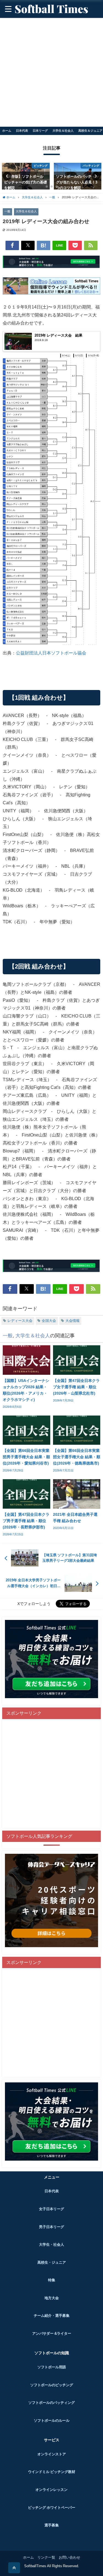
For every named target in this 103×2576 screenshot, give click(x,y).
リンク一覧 (46, 2557)
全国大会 (49, 1321)
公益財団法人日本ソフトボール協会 (51, 653)
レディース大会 (20, 1321)
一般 (7, 211)
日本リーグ (40, 131)
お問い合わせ (69, 2557)
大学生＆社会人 (63, 131)
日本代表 (22, 131)
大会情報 (73, 1321)
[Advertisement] (51, 72)
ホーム (7, 131)
